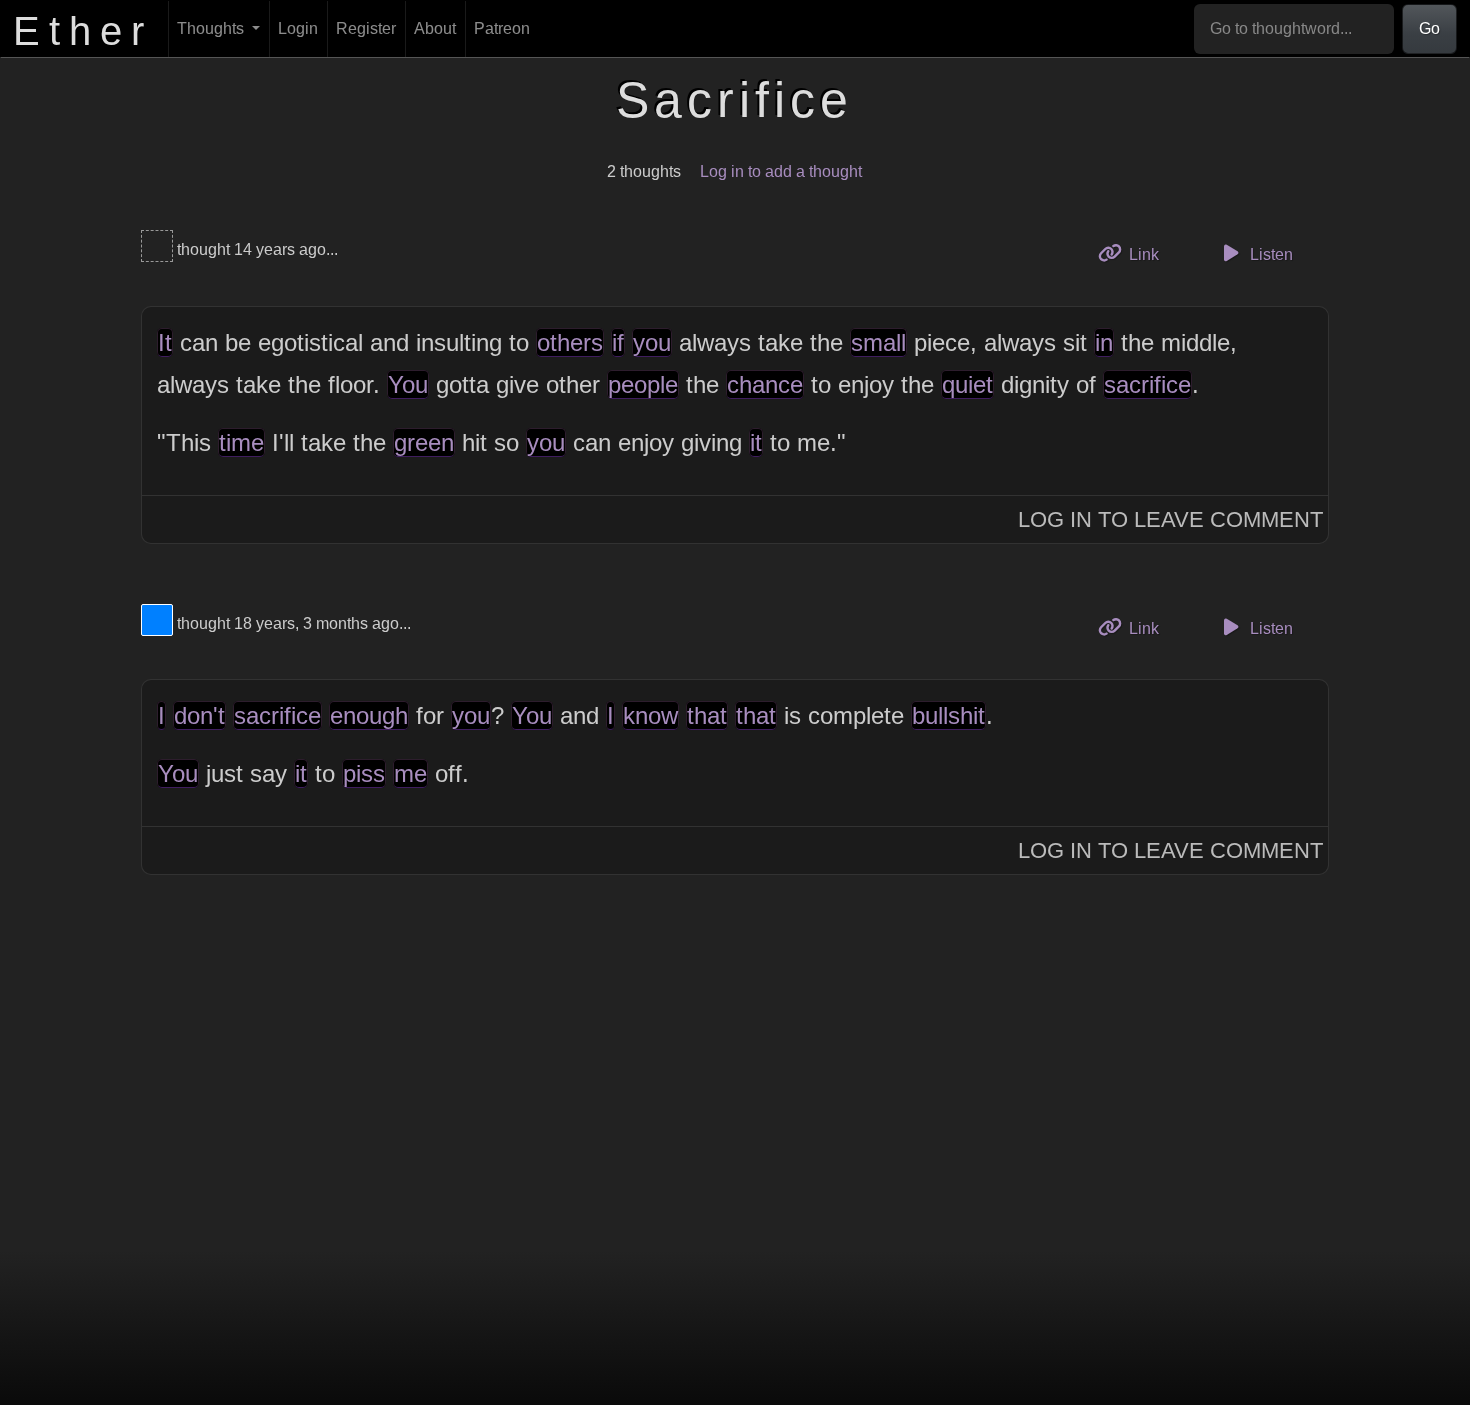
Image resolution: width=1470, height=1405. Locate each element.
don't (199, 715)
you (652, 342)
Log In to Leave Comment (1170, 519)
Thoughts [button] (212, 28)
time (241, 442)
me (410, 773)
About (435, 28)
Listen (1269, 254)
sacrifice (1147, 384)
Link (1150, 254)
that (707, 715)
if (618, 342)
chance (765, 384)
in (1104, 342)
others (570, 342)
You (408, 384)
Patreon (502, 28)
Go (1429, 28)
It (165, 342)
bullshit (948, 715)
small (878, 342)
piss (364, 773)
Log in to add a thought (781, 171)
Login (298, 28)
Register (366, 28)
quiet (967, 384)
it (756, 442)
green (424, 442)
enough (369, 715)
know (650, 715)
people (643, 384)
